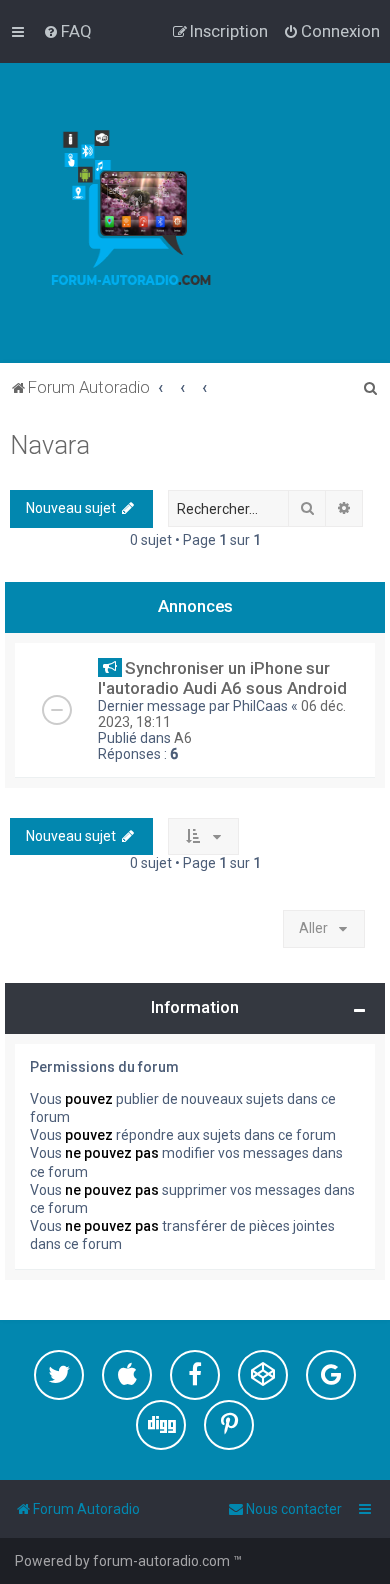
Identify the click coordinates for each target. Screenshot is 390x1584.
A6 (183, 738)
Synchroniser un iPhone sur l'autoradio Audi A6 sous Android (222, 678)
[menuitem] (67, 31)
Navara (50, 445)
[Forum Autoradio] (145, 213)
